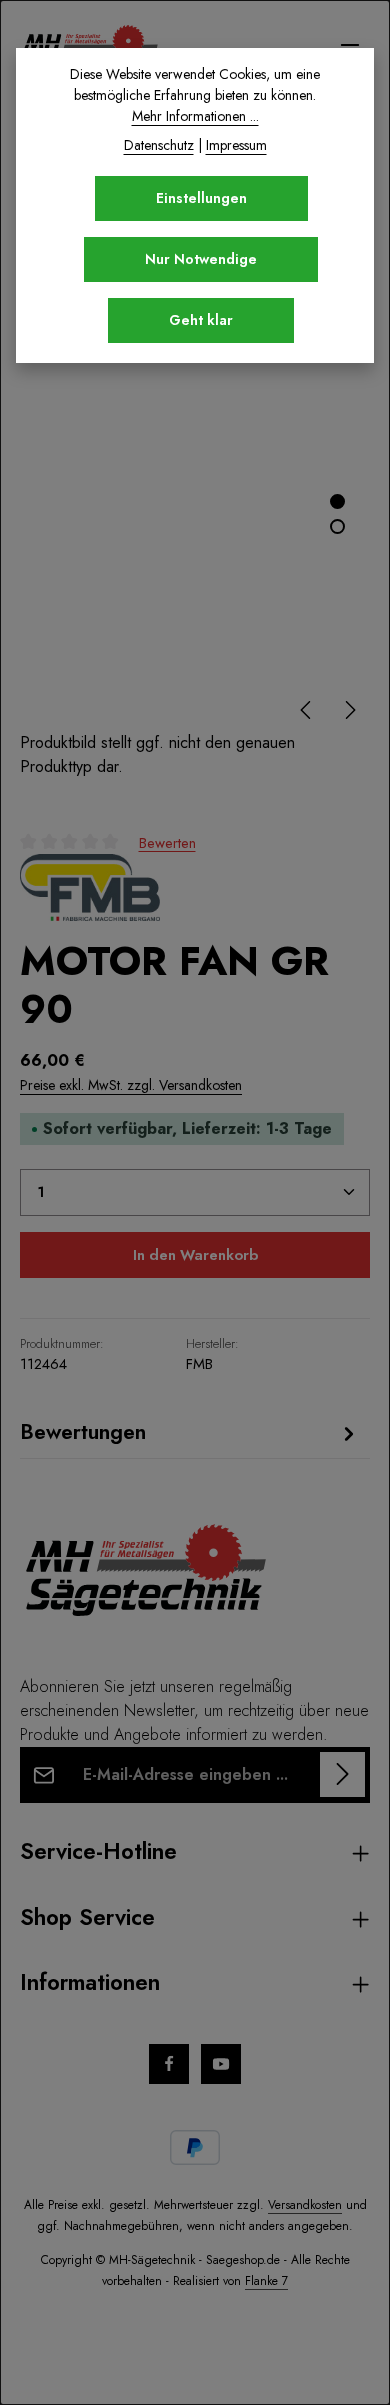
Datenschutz (159, 145)
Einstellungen (201, 198)
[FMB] (90, 888)
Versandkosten (305, 2205)
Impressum (236, 145)
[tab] (190, 1432)
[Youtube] (221, 2064)
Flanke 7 (266, 2281)
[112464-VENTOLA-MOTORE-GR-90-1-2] (194, 498)
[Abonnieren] (342, 1774)
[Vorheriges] (307, 710)
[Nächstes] (349, 710)
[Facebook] (169, 2064)
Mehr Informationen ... (195, 116)
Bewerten (167, 842)
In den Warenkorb (195, 1255)
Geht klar (201, 320)
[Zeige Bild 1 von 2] (337, 501)
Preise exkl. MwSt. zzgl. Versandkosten (131, 1085)
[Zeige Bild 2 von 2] (337, 526)
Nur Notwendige (201, 259)
